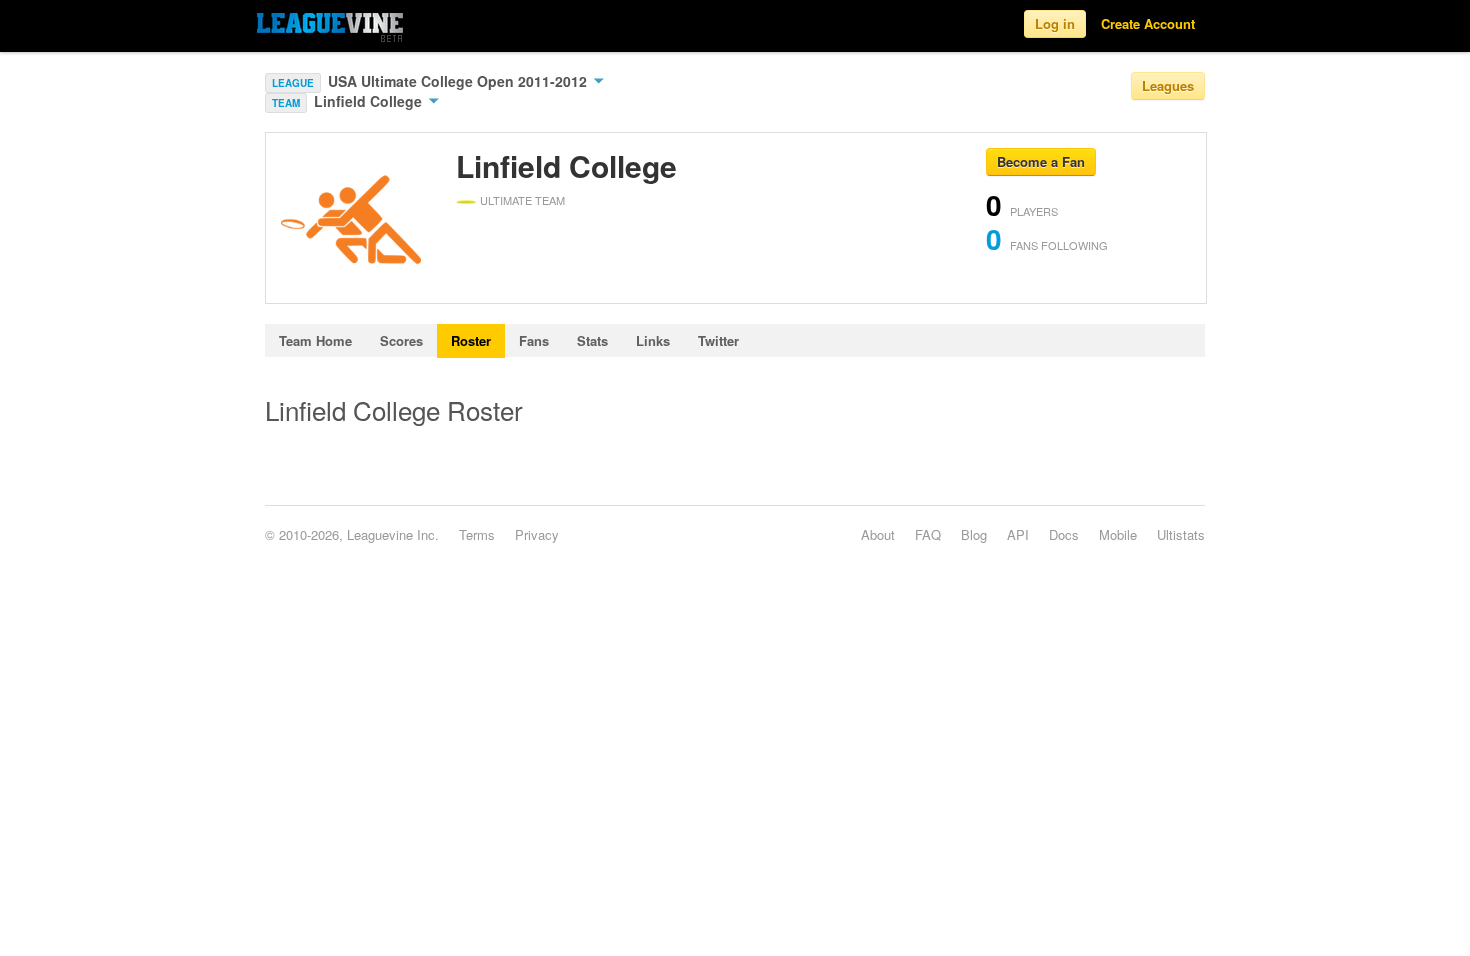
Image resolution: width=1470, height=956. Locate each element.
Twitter (718, 340)
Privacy (537, 534)
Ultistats (1181, 534)
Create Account (1148, 23)
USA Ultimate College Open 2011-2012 (459, 81)
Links (653, 340)
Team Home (315, 340)
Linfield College (370, 101)
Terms (477, 534)
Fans (534, 340)
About (878, 534)
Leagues (1168, 85)
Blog (974, 534)
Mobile (1118, 534)
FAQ (928, 534)
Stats (592, 340)
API (1018, 534)
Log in (1055, 23)
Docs (1064, 534)
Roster (471, 340)
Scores (401, 340)
